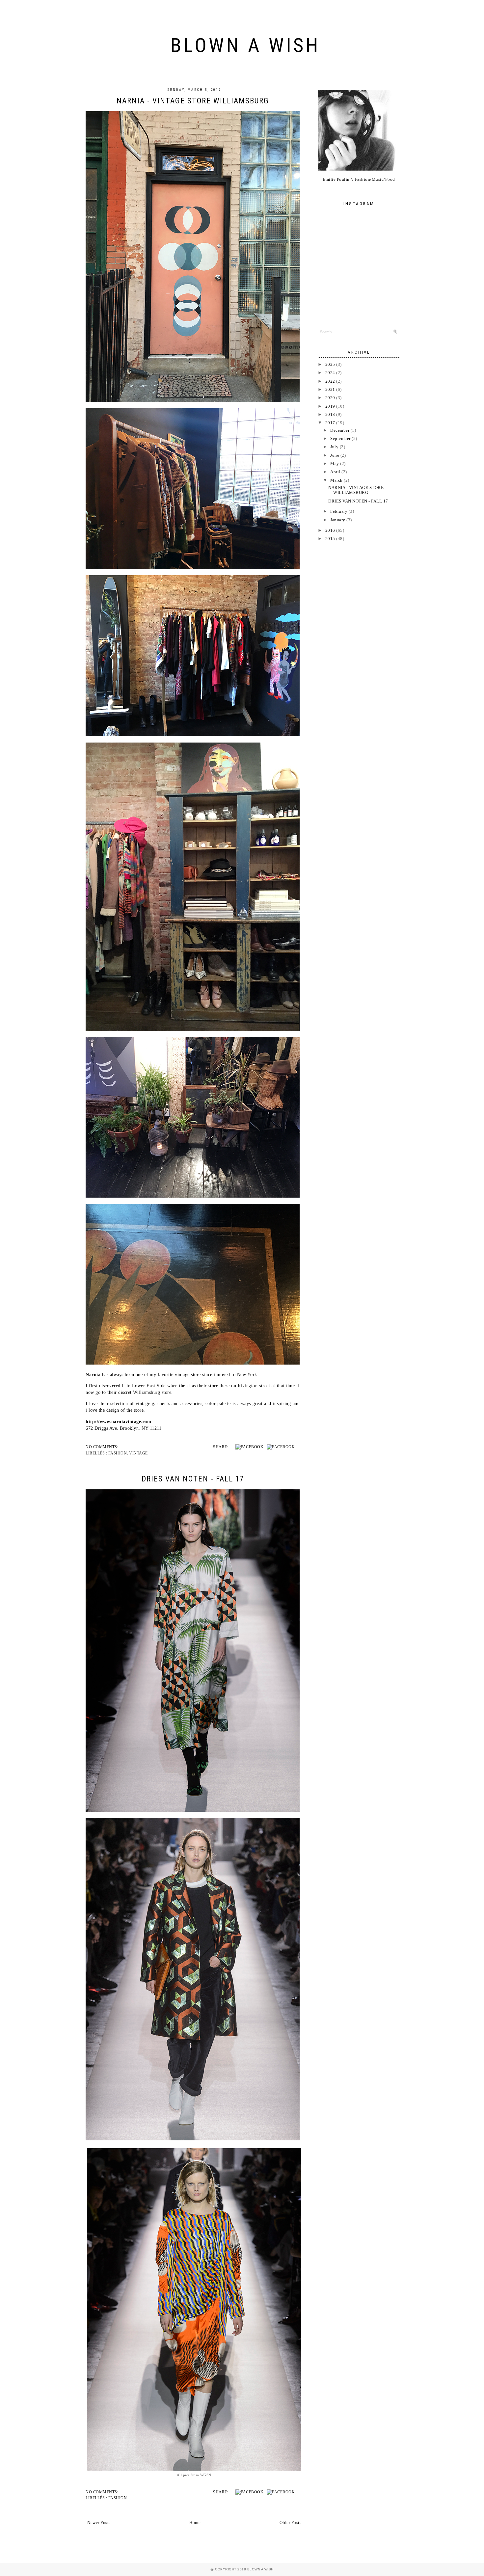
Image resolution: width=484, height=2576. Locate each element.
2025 (330, 364)
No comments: (102, 1447)
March (336, 480)
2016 (330, 530)
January (338, 520)
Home (195, 2522)
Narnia (93, 1374)
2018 (330, 414)
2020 (330, 398)
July (334, 447)
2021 (330, 389)
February (339, 511)
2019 (330, 406)
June (335, 455)
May (335, 463)
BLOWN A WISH (245, 45)
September (340, 438)
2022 (330, 381)
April (335, 472)
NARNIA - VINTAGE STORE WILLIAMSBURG (193, 101)
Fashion (118, 1453)
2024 (330, 373)
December (340, 430)
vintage (138, 1453)
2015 (330, 539)
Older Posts (291, 2522)
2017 (330, 423)
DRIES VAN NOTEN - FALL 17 (193, 1479)
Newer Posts (99, 2522)
